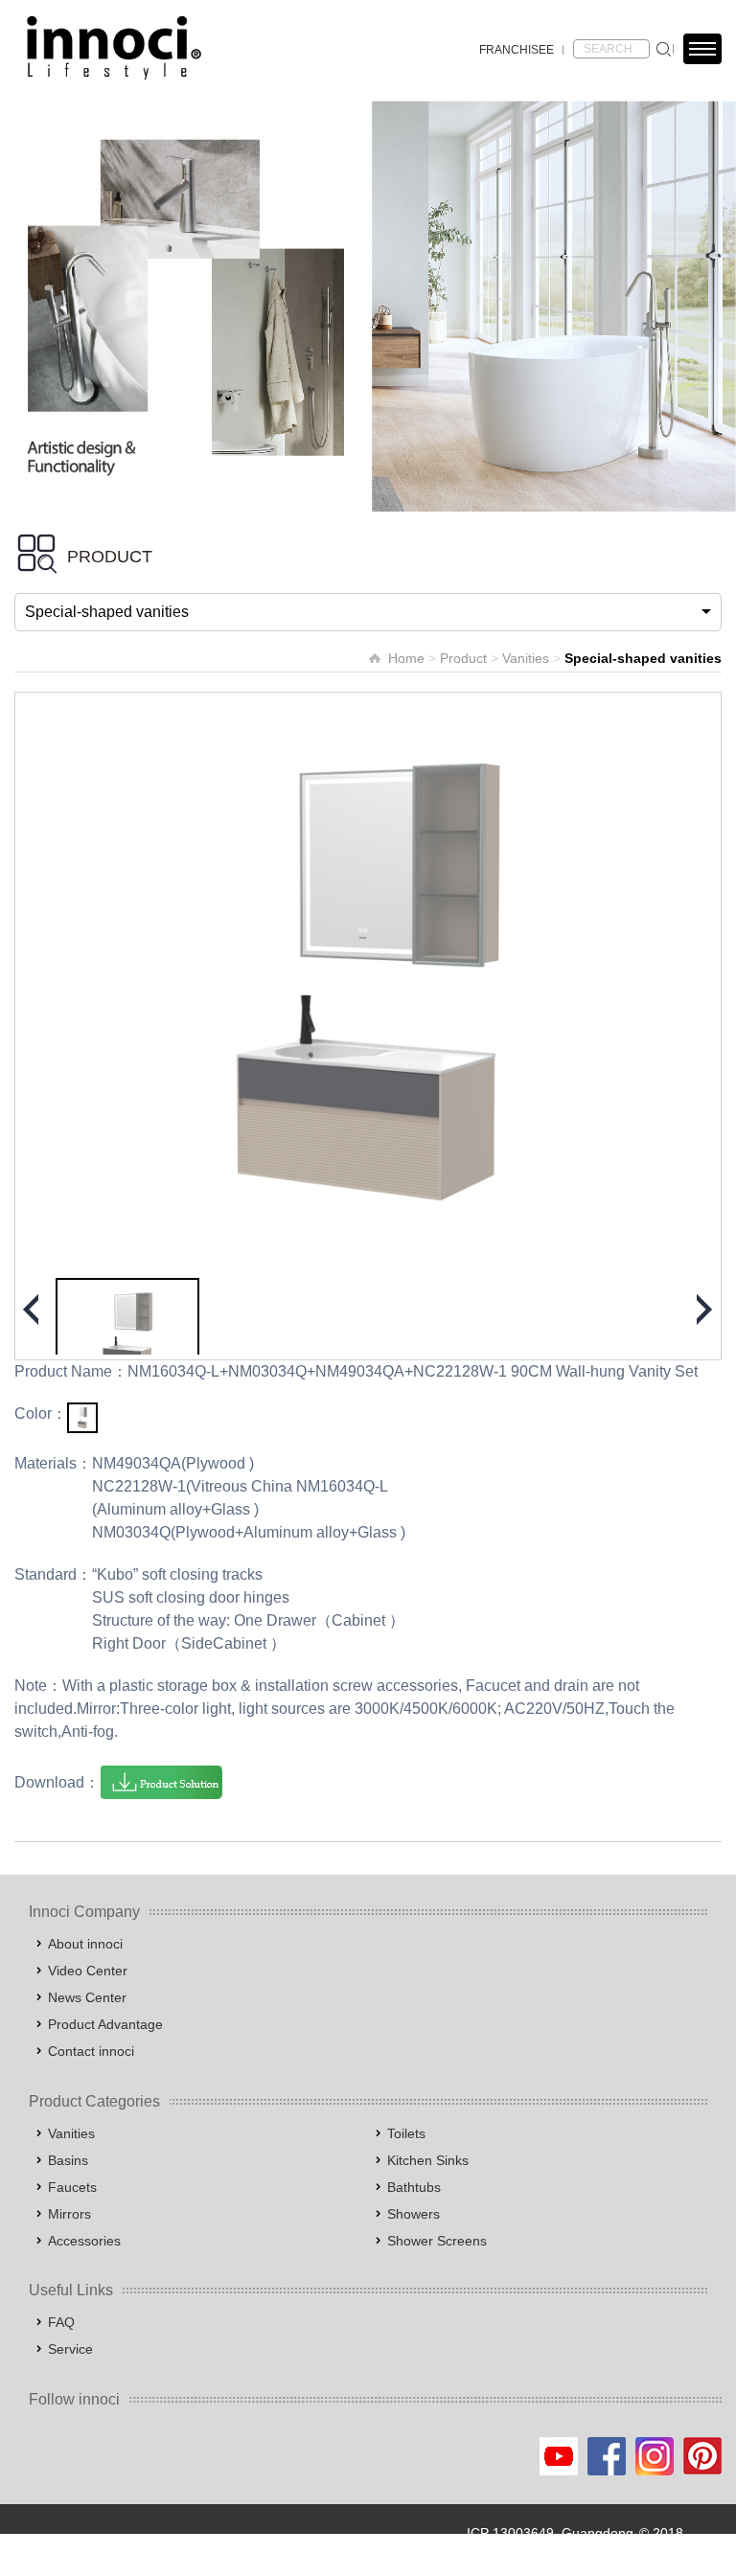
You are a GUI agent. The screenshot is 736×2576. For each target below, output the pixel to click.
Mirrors (69, 2214)
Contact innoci (91, 2051)
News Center (87, 1997)
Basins (68, 2160)
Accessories (84, 2241)
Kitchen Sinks (428, 2160)
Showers (414, 2214)
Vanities (526, 658)
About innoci (85, 1944)
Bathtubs (414, 2187)
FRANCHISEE (517, 50)
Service (70, 2349)
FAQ (61, 2322)
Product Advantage (105, 2024)
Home (406, 658)
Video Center (88, 1971)
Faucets (72, 2187)
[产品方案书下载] (161, 1783)
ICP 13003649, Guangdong (550, 2533)
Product (463, 658)
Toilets (406, 2133)
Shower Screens (437, 2241)
